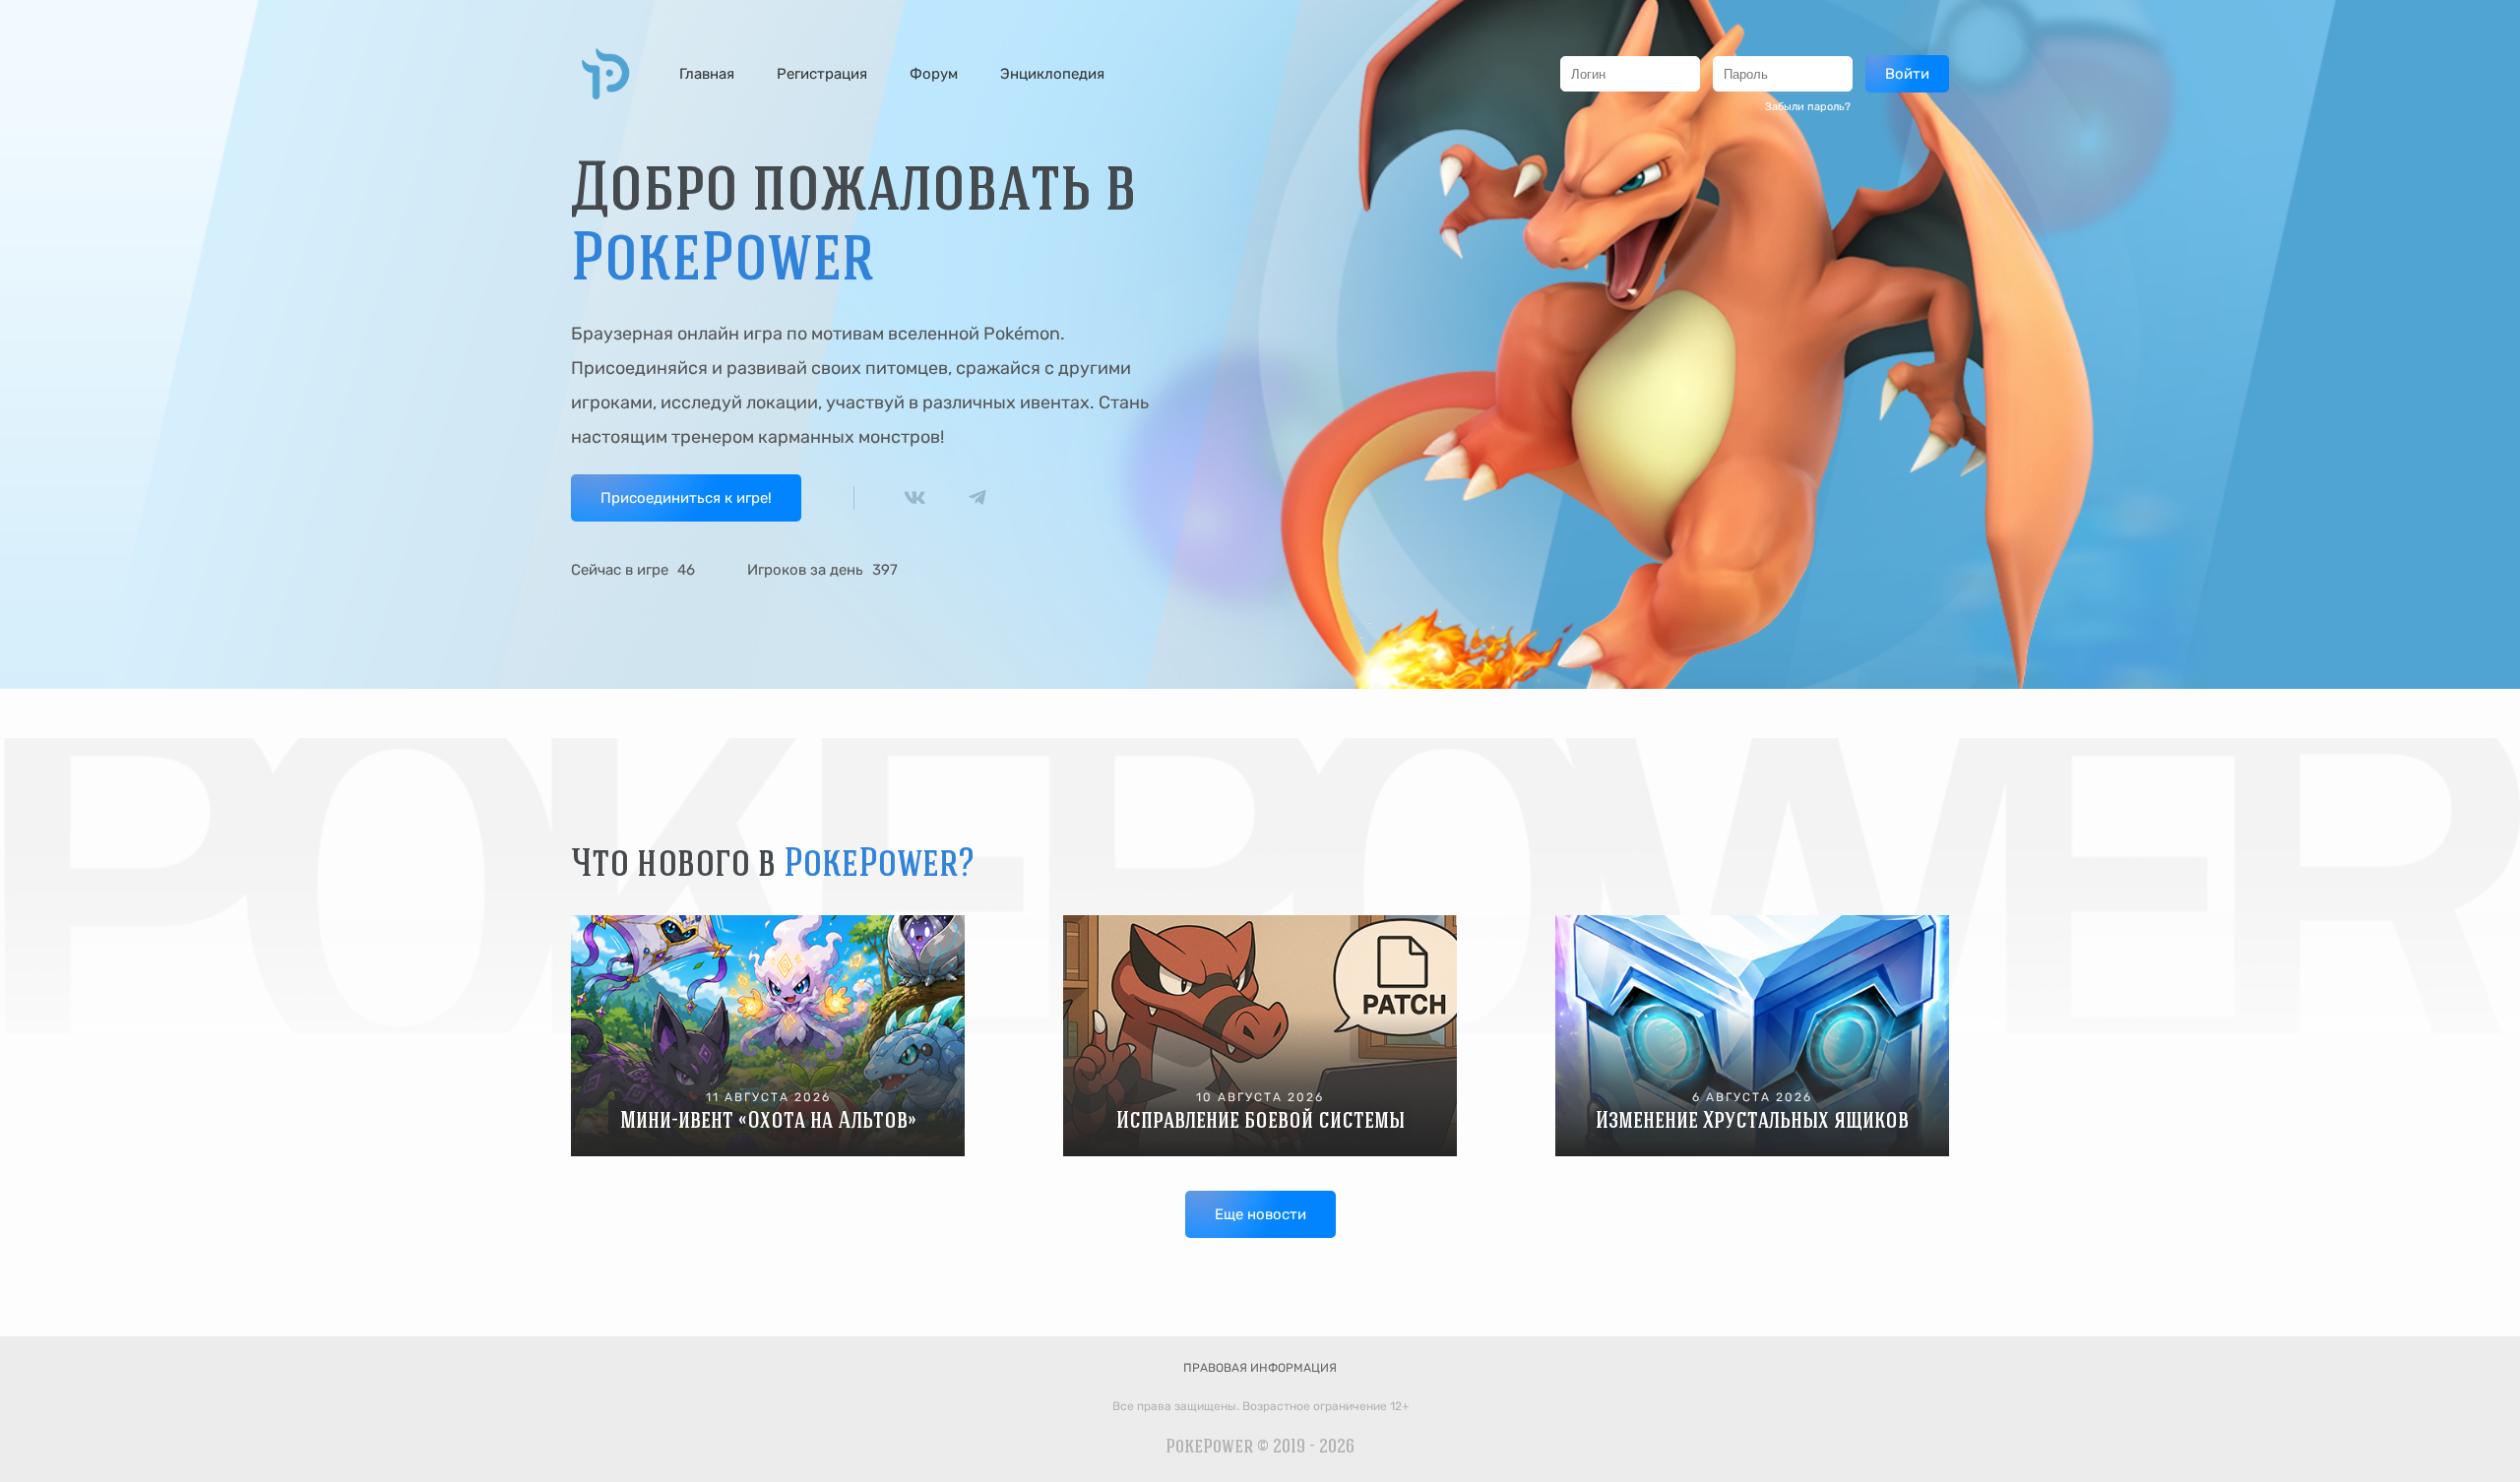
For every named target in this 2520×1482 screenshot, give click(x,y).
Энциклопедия (1052, 74)
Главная (707, 74)
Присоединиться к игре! (686, 498)
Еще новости (1260, 1214)
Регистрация (822, 74)
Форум (934, 74)
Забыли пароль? (1808, 107)
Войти (1907, 74)
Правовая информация (1260, 1368)
